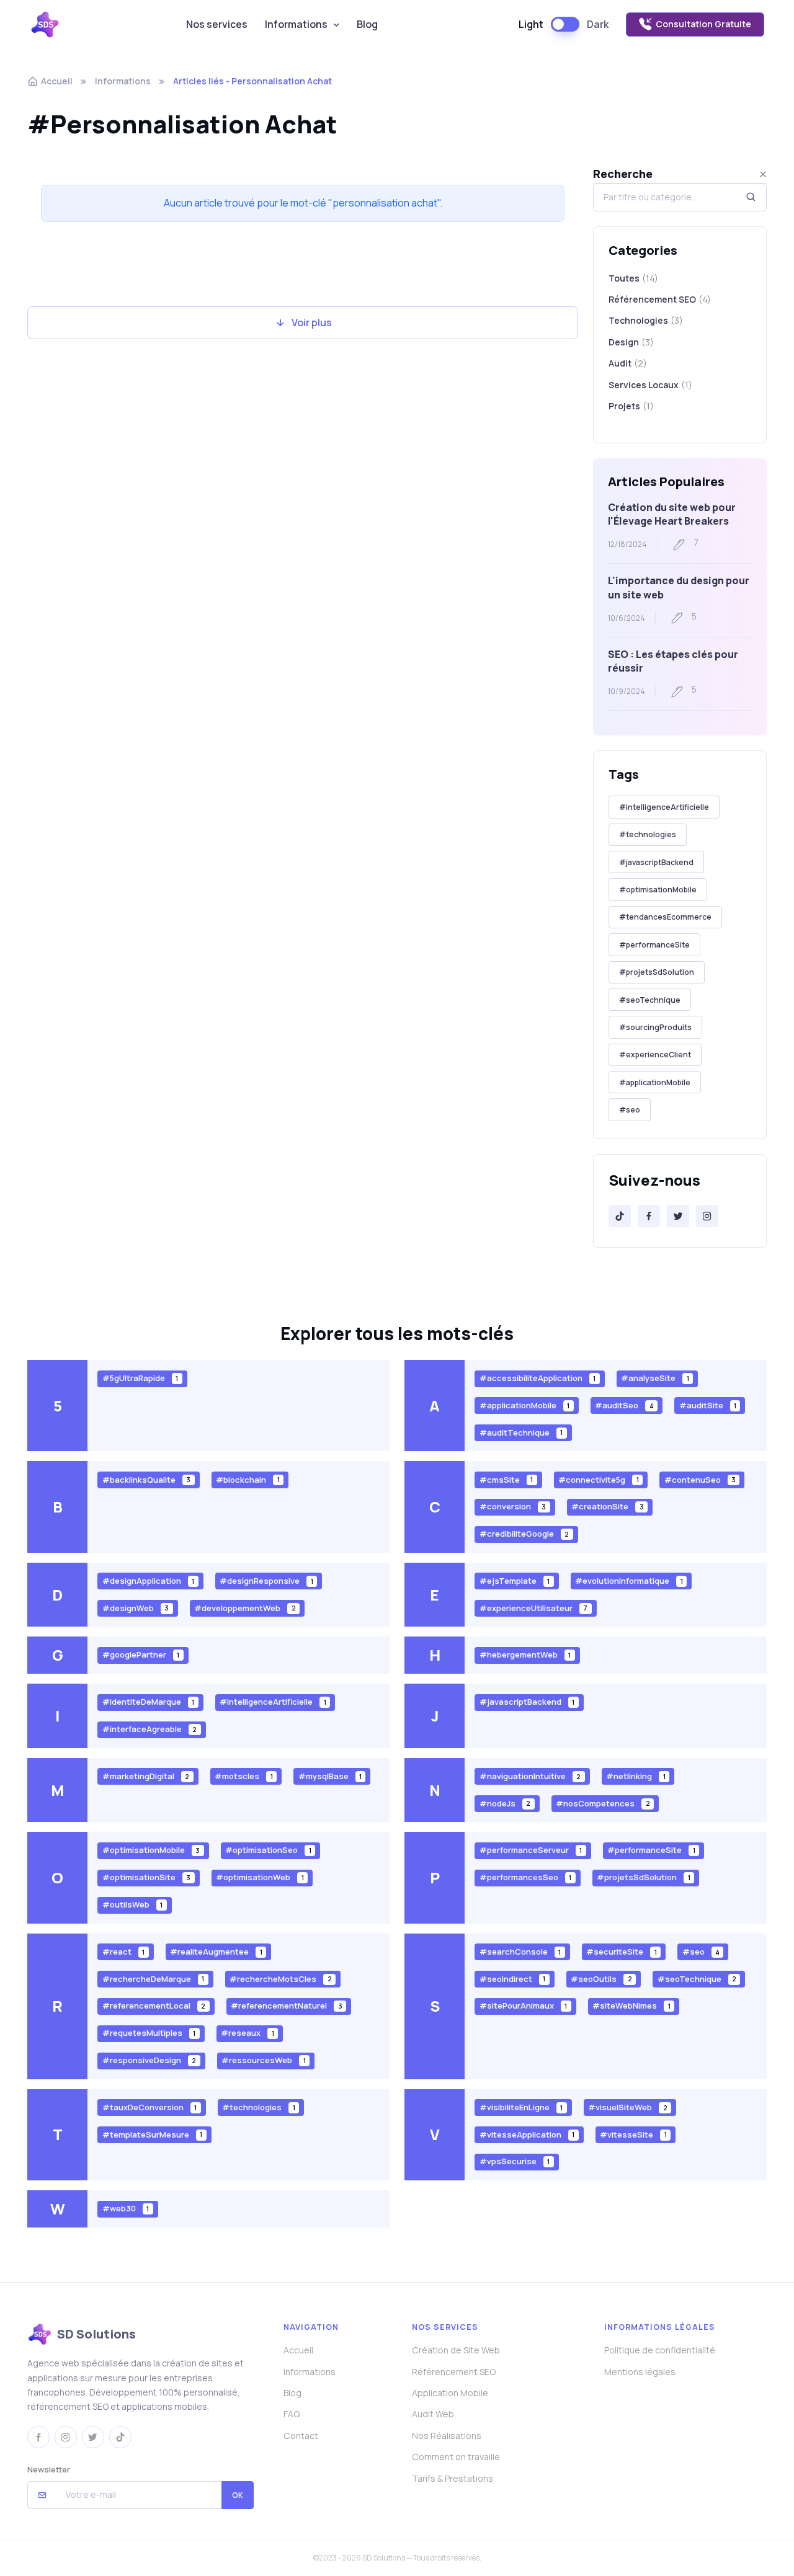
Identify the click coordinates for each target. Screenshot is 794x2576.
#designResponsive (266, 1581)
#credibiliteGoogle (524, 1534)
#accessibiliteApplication (538, 1378)
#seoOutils (601, 1978)
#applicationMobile (655, 1082)
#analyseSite (655, 1378)
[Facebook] (649, 1216)
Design (631, 342)
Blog (367, 24)
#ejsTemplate (515, 1581)
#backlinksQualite (146, 1479)
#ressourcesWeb (263, 2060)
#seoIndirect (512, 1978)
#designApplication (148, 1581)
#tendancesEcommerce (665, 917)
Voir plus (312, 322)
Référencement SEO (660, 299)
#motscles (243, 1776)
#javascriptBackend (656, 862)
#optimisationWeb (260, 1877)
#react (123, 1952)
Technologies (646, 320)
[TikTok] (120, 2437)
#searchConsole (520, 1952)
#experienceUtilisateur (533, 1607)
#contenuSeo (700, 1479)
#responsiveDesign (149, 2060)
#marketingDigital (146, 1776)
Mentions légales (640, 2372)
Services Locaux (650, 385)
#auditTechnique (521, 1432)
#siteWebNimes (631, 2005)
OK (238, 2495)
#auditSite (708, 1405)
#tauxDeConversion (149, 2107)
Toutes (633, 278)
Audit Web (433, 2414)
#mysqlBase (330, 1776)
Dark (598, 24)
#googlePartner (141, 1654)
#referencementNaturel (286, 2005)
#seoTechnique (650, 1000)
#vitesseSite (633, 2134)
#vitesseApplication (527, 2134)
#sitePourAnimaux (523, 2005)
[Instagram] (707, 1216)
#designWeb (136, 1607)
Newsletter (49, 2469)
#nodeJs (505, 1803)
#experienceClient (655, 1055)
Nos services (217, 24)
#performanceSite (654, 945)
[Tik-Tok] (620, 1216)
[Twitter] (678, 1216)
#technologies (648, 834)
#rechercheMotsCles (280, 1978)
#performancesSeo (525, 1877)
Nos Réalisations (447, 2436)
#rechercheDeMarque (153, 1978)
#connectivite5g (598, 1479)
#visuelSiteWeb (627, 2107)
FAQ (292, 2414)
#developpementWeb (245, 1607)
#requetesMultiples (149, 2033)
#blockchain (248, 1479)
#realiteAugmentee (216, 1952)
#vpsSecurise (515, 2161)
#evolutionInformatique (629, 1581)
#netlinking (636, 1776)
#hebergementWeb (525, 1654)
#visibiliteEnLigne (521, 2107)
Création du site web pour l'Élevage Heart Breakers (672, 514)
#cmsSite (506, 1479)
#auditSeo (624, 1405)
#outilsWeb (132, 1904)
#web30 (126, 2208)
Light (531, 24)
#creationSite (607, 1506)
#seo (630, 1110)
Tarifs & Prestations (453, 2478)
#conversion (513, 1506)
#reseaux (247, 2033)
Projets (631, 406)
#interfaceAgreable (149, 1729)
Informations (296, 24)
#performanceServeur (531, 1850)
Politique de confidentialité (660, 2350)
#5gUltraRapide (140, 1378)
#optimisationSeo (268, 1850)
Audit (628, 363)
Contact (301, 2436)
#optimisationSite (146, 1877)
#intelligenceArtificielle (664, 807)
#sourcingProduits (655, 1027)
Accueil (57, 81)
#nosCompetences (603, 1803)
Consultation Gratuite (703, 24)
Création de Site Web (456, 2350)
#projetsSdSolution (657, 972)
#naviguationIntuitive (530, 1776)
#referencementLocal (154, 2005)
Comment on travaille (456, 2457)
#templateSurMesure (152, 2134)
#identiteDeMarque (148, 1702)
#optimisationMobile (658, 890)
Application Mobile (450, 2393)
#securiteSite (621, 1952)
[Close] (763, 174)
